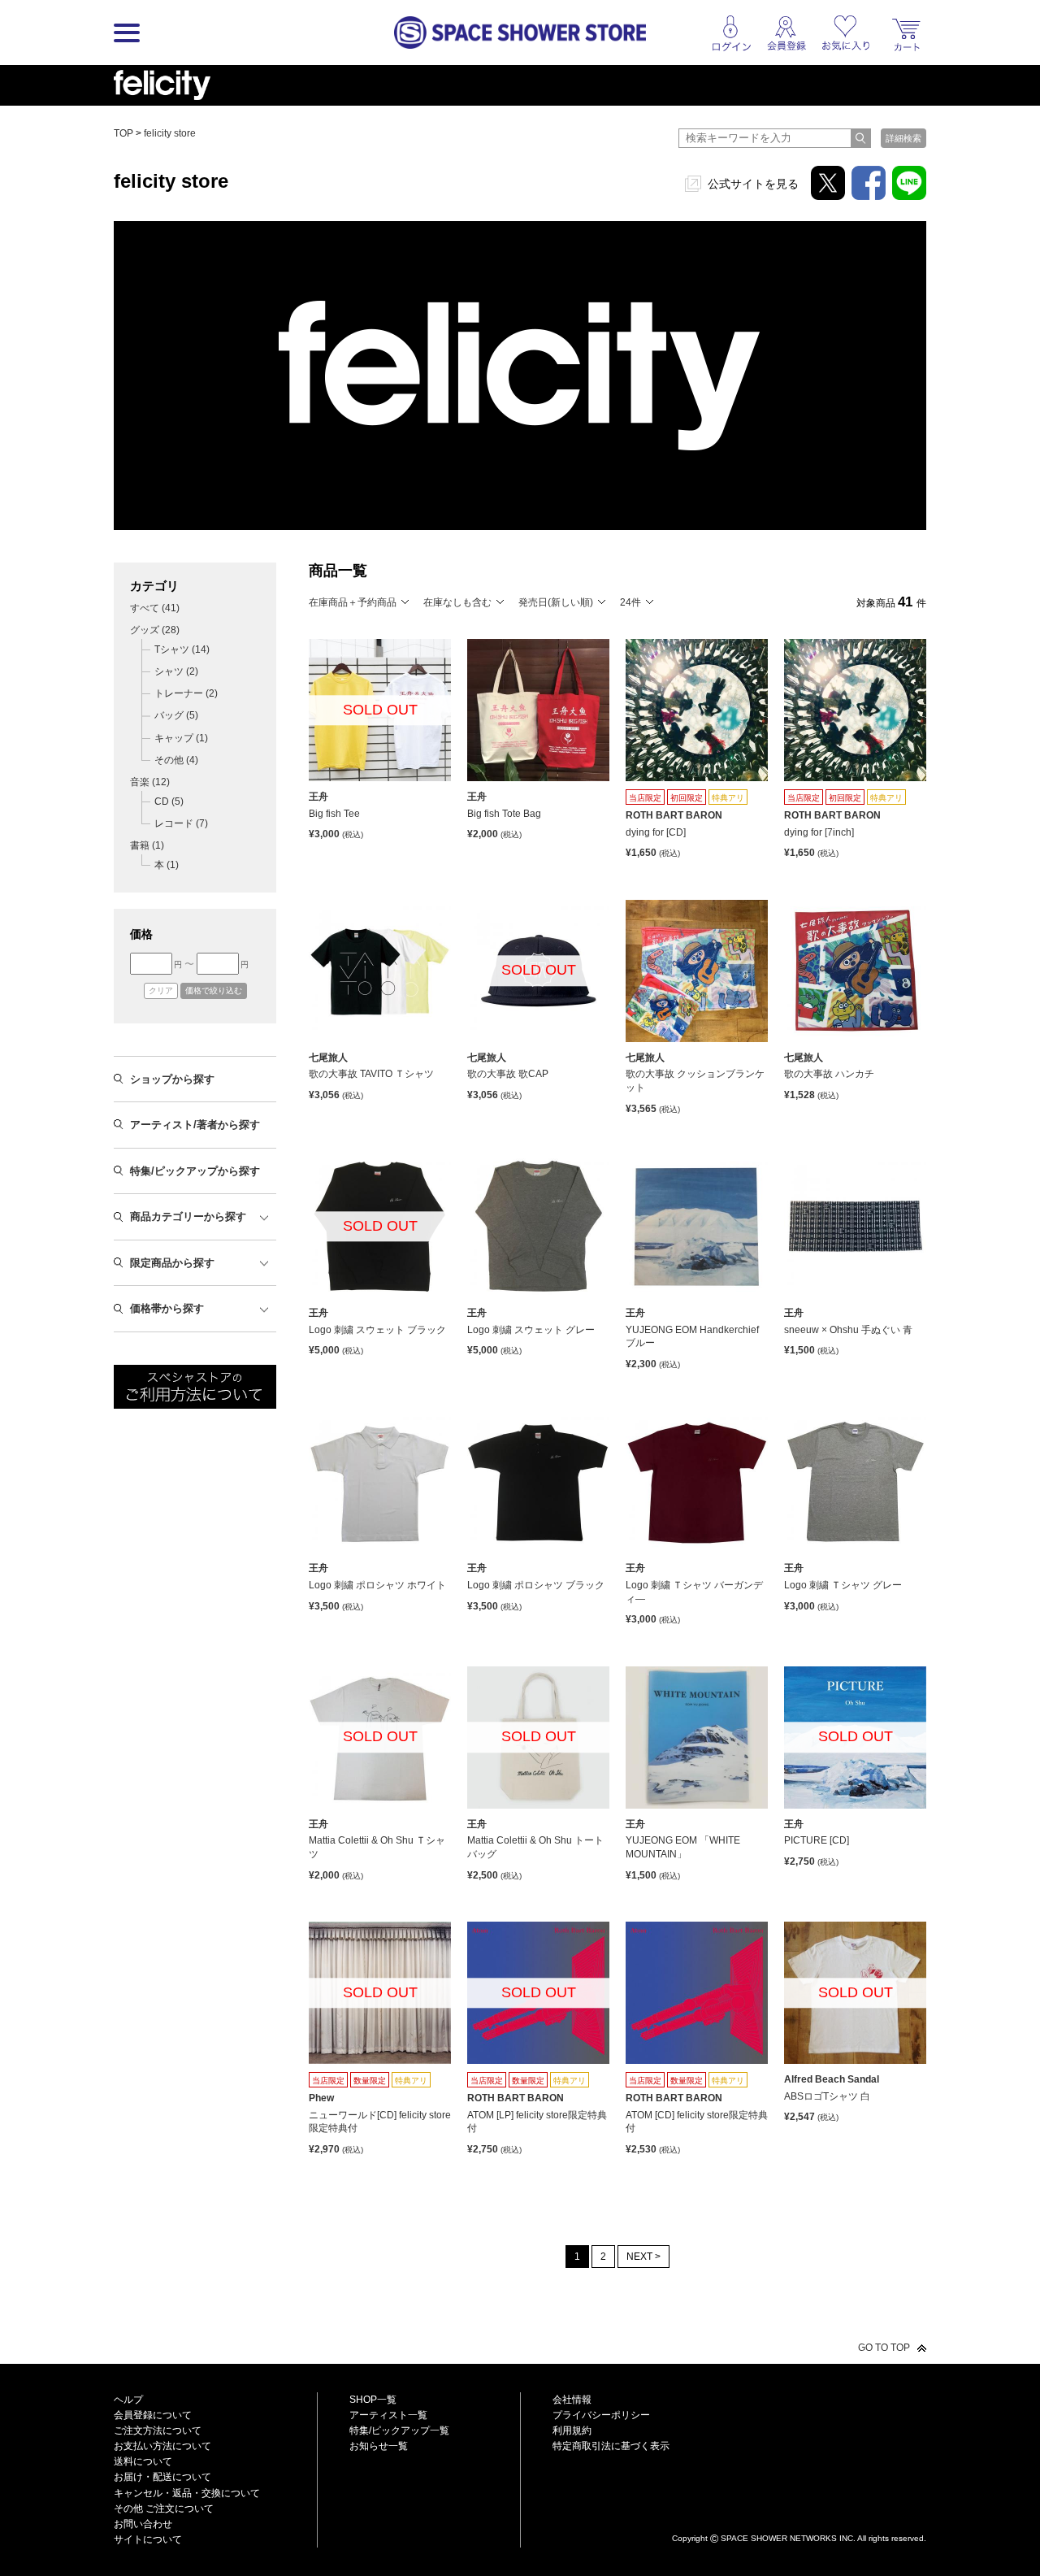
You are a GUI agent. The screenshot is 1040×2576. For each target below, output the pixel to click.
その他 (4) (176, 760)
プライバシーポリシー (601, 2415)
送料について (143, 2461)
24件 (630, 602)
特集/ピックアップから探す (195, 1171)
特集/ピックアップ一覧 (399, 2430)
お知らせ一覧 (379, 2446)
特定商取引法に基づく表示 (611, 2446)
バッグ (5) (176, 715)
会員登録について (153, 2415)
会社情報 (572, 2400)
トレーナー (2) (186, 693)
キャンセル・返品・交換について (187, 2493)
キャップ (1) (181, 738)
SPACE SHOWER (799, 2511)
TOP (123, 133)
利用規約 (572, 2430)
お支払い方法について (162, 2446)
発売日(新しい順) (556, 602)
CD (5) (169, 801)
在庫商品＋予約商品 (353, 602)
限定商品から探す (172, 1263)
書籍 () (147, 845)
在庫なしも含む (457, 602)
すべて (155, 608)
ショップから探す (172, 1079)
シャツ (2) (176, 671)
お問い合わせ (143, 2524)
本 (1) (167, 865)
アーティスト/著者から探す (195, 1125)
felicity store (170, 133)
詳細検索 (903, 138)
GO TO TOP (884, 2348)
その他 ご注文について (164, 2509)
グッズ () (155, 630)
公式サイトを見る (753, 184)
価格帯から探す (167, 1308)
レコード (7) (181, 823)
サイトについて (148, 2539)
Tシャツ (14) (182, 649)
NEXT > (643, 2257)
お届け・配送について (162, 2477)
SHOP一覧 (373, 2400)
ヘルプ (128, 2400)
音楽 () (150, 782)
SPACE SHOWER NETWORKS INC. (788, 2538)
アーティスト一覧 (388, 2415)
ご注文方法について (158, 2430)
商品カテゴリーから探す (188, 1216)
